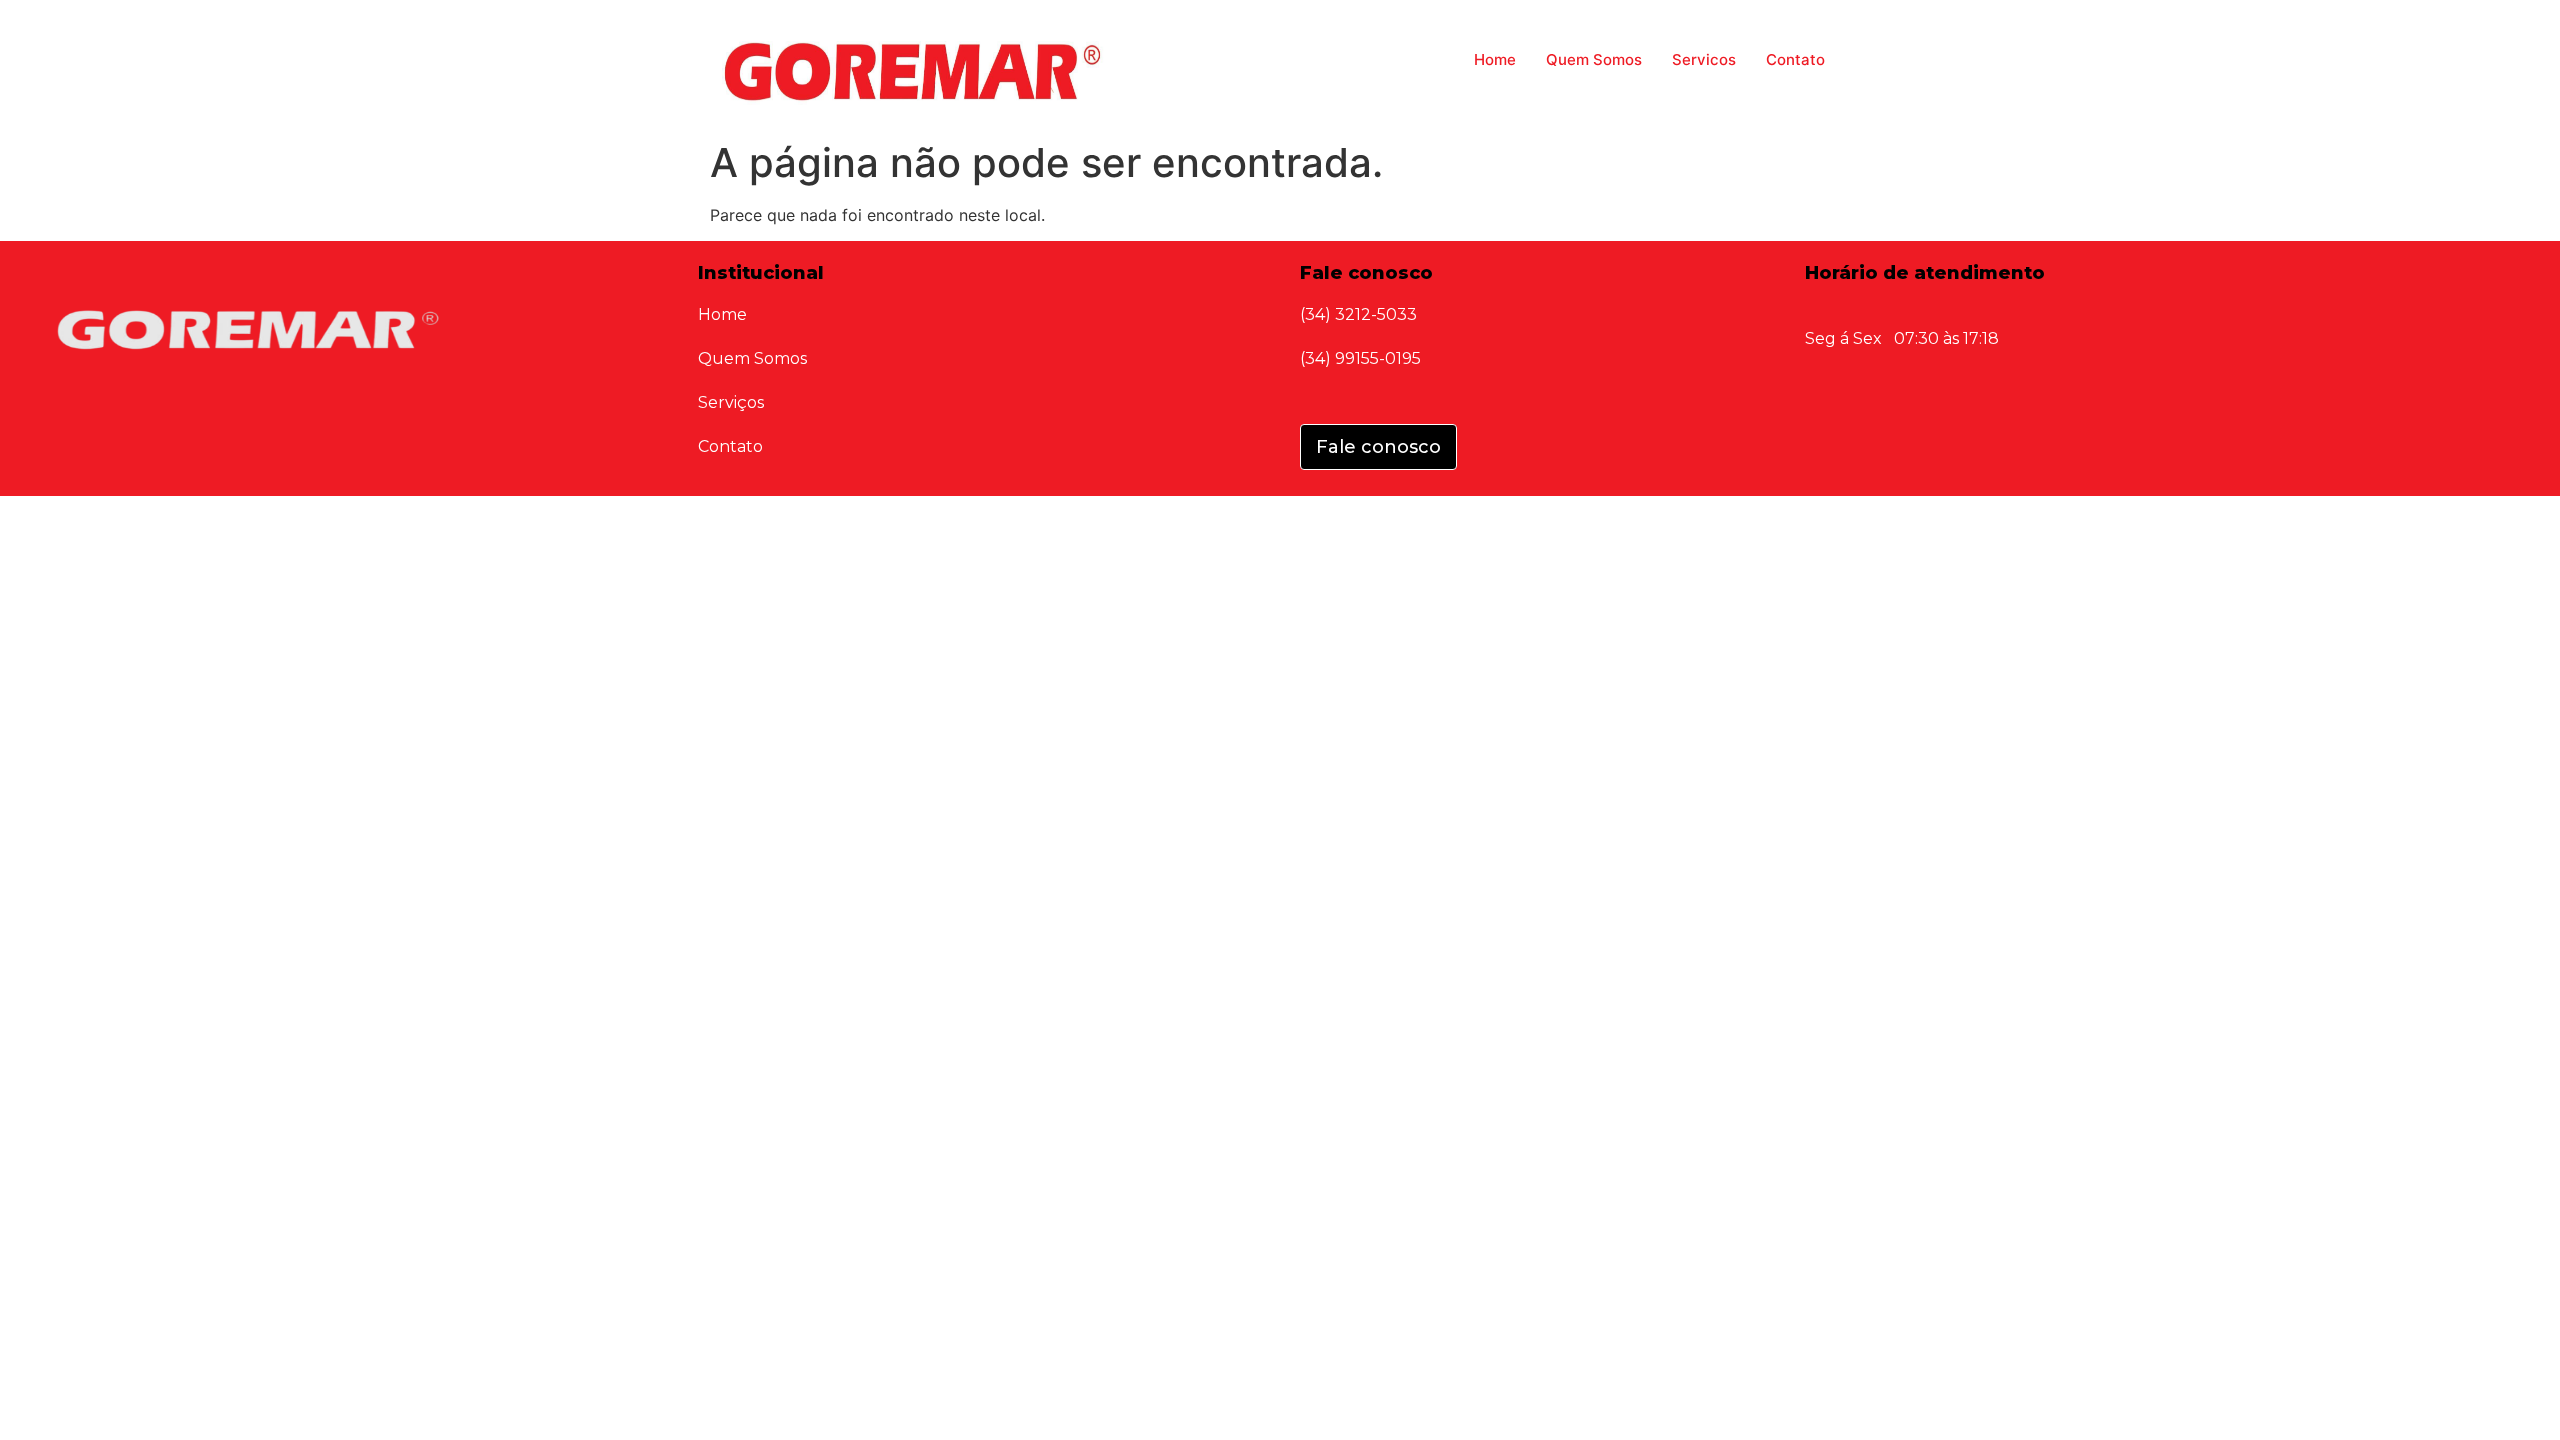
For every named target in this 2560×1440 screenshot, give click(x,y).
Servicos (1704, 59)
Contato (1795, 59)
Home (1495, 59)
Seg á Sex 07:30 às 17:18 (1902, 338)
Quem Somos (1594, 59)
